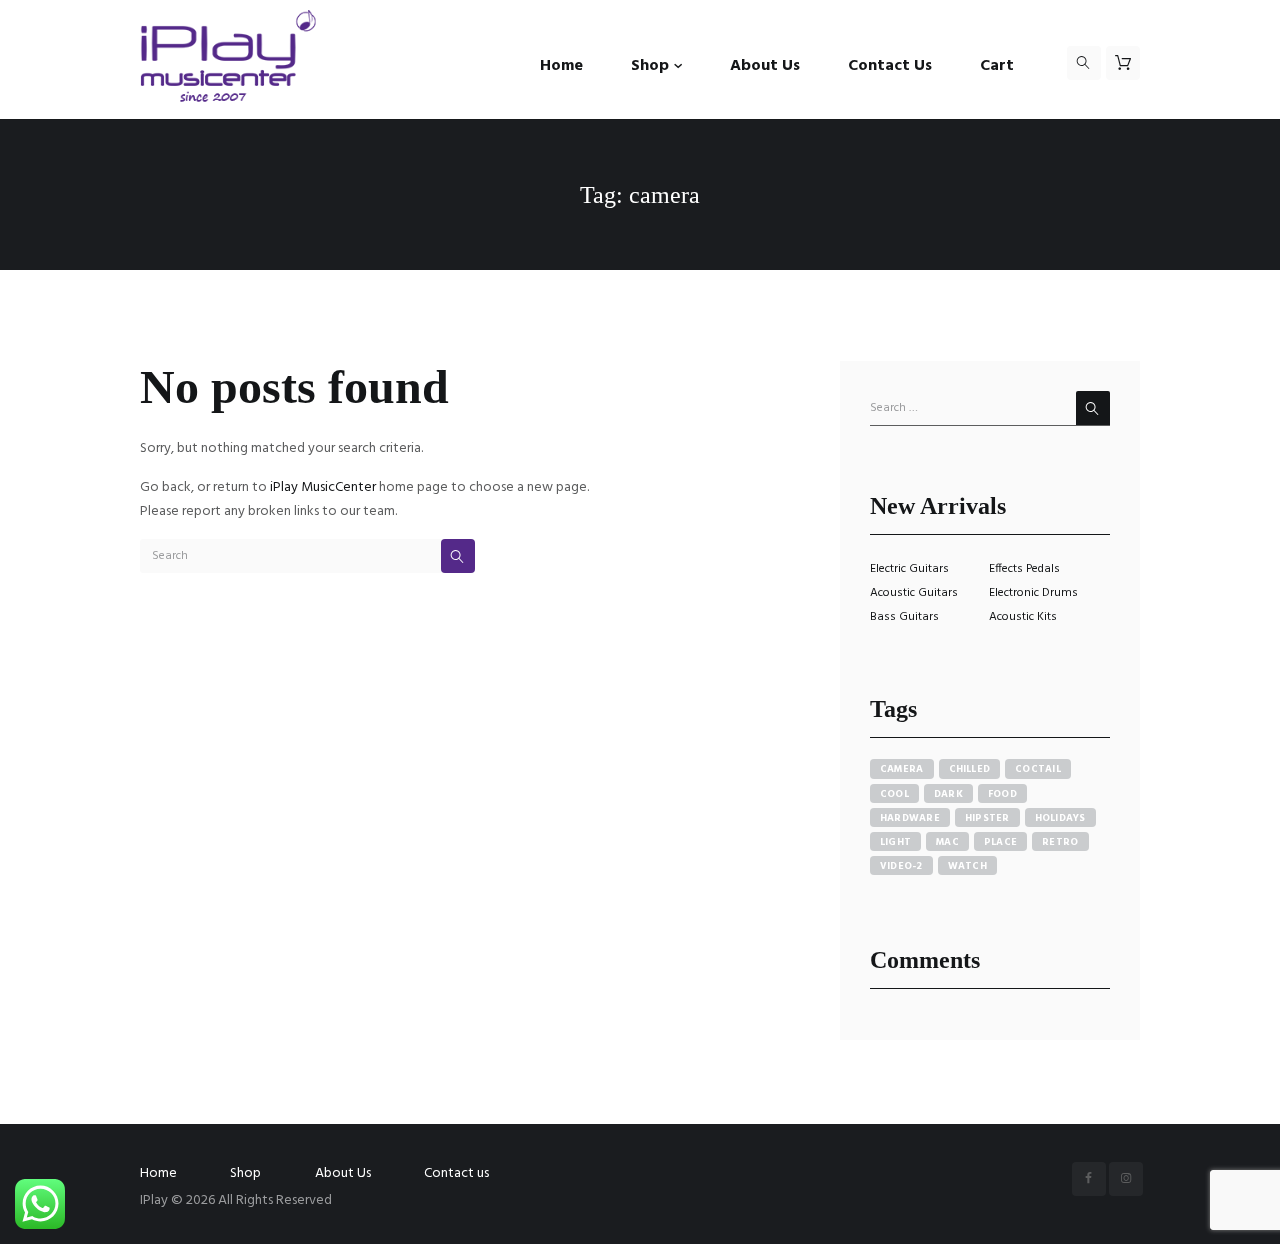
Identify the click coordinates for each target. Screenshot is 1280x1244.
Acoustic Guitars (914, 593)
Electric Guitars (909, 569)
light (895, 842)
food (1002, 794)
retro (1060, 842)
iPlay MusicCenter (323, 487)
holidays (1060, 818)
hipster (987, 818)
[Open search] (1084, 63)
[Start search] (458, 556)
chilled (970, 769)
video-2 (901, 866)
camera (902, 769)
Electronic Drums (1033, 593)
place (1000, 842)
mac (947, 842)
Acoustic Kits (1023, 617)
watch (967, 866)
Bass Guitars (904, 617)
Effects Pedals (1024, 569)
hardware (910, 818)
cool (894, 794)
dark (948, 794)
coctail (1038, 769)
